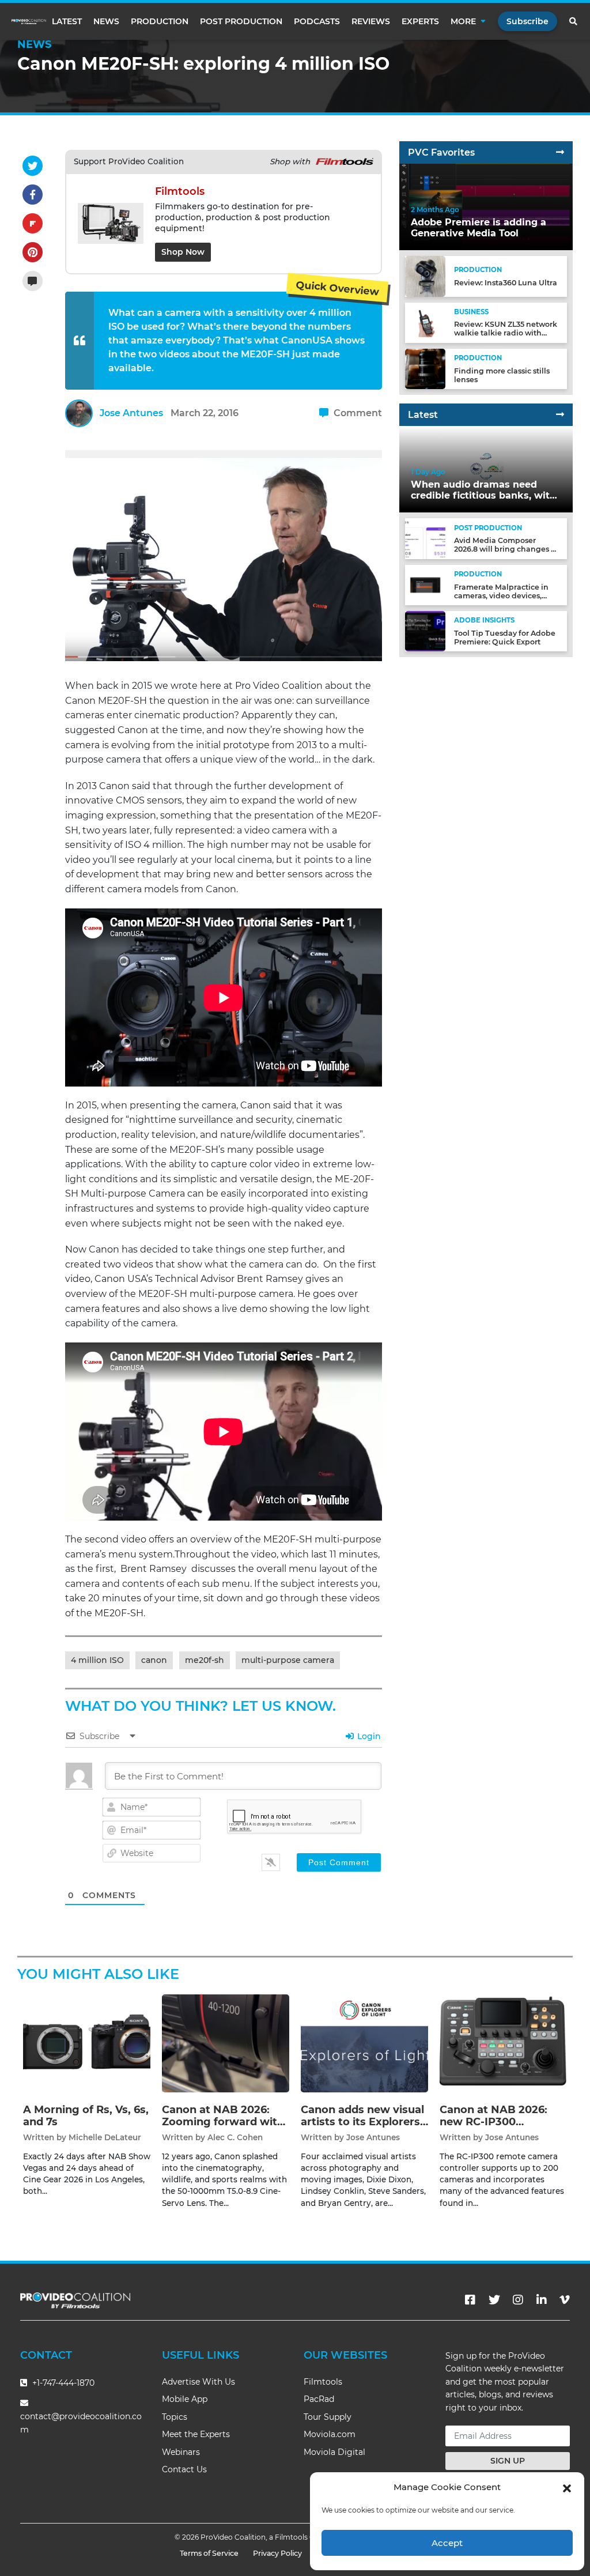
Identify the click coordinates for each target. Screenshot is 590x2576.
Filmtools (323, 2382)
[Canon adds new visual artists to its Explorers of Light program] (364, 2043)
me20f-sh (205, 1660)
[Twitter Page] (494, 2300)
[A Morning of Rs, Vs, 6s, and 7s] (87, 2043)
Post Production (241, 21)
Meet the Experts (196, 2434)
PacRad (319, 2399)
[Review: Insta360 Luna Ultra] (425, 276)
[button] (567, 2487)
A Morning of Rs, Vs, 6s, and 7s (86, 2116)
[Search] (574, 21)
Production (160, 21)
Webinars (181, 2452)
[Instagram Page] (518, 2300)
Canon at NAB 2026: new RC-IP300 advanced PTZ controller (493, 2128)
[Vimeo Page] (565, 2300)
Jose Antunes (131, 413)
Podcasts (317, 21)
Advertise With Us (198, 2382)
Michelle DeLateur (105, 2137)
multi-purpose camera (288, 1660)
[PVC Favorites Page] (560, 152)
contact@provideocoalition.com (81, 2423)
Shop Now (183, 252)
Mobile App (185, 2399)
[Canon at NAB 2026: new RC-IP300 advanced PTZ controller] (503, 2043)
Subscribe (527, 21)
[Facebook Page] (470, 2300)
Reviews (371, 21)
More (463, 21)
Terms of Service (209, 2553)
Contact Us (184, 2469)
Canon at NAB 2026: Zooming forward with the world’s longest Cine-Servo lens (223, 2128)
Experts (420, 21)
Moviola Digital (334, 2452)
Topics (175, 2417)
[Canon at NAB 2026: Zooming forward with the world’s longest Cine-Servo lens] (226, 2043)
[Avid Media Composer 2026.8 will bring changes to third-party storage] (425, 538)
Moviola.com (330, 2434)
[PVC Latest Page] (560, 415)
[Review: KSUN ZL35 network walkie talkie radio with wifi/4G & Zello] (425, 322)
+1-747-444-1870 (62, 2383)
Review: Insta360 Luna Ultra (506, 283)
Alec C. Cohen (235, 2137)
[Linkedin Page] (542, 2300)
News (106, 21)
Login (368, 1736)
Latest (67, 21)
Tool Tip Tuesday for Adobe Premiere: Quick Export (505, 638)
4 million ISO (97, 1660)
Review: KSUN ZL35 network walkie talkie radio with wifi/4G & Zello (506, 333)
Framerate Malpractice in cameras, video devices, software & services (501, 596)
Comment (357, 413)
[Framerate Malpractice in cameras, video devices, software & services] (425, 585)
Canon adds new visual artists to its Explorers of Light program (362, 2122)
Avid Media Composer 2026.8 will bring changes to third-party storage (506, 549)
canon (154, 1660)
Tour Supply (328, 2417)
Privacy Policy (277, 2553)
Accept (447, 2543)
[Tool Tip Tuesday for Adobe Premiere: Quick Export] (425, 631)
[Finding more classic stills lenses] (425, 369)
